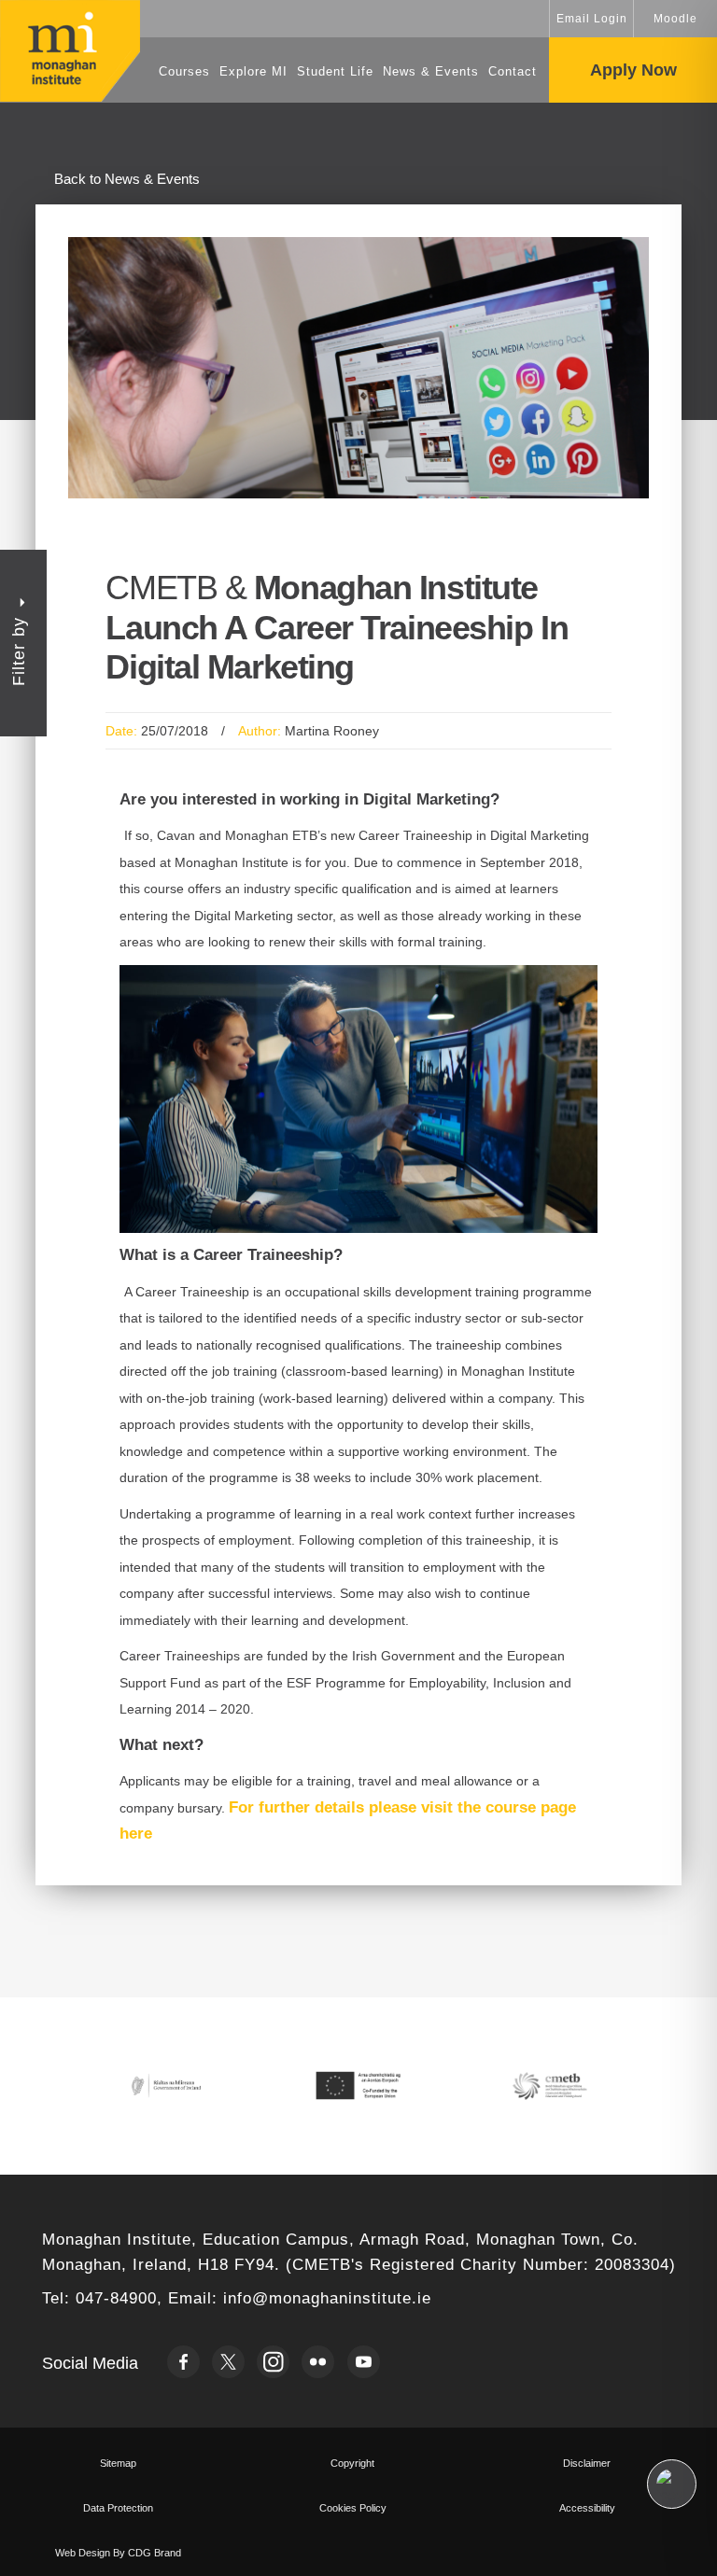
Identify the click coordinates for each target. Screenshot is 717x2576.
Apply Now (633, 70)
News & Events (431, 71)
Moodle (675, 19)
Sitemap (118, 2463)
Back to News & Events (127, 179)
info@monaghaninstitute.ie (327, 2298)
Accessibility (587, 2508)
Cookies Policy (353, 2508)
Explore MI (253, 71)
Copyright (352, 2463)
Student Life (335, 71)
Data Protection (118, 2508)
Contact (513, 71)
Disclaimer (587, 2463)
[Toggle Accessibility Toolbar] (672, 2484)
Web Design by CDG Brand (118, 2553)
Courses (184, 71)
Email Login (592, 19)
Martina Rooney (332, 731)
